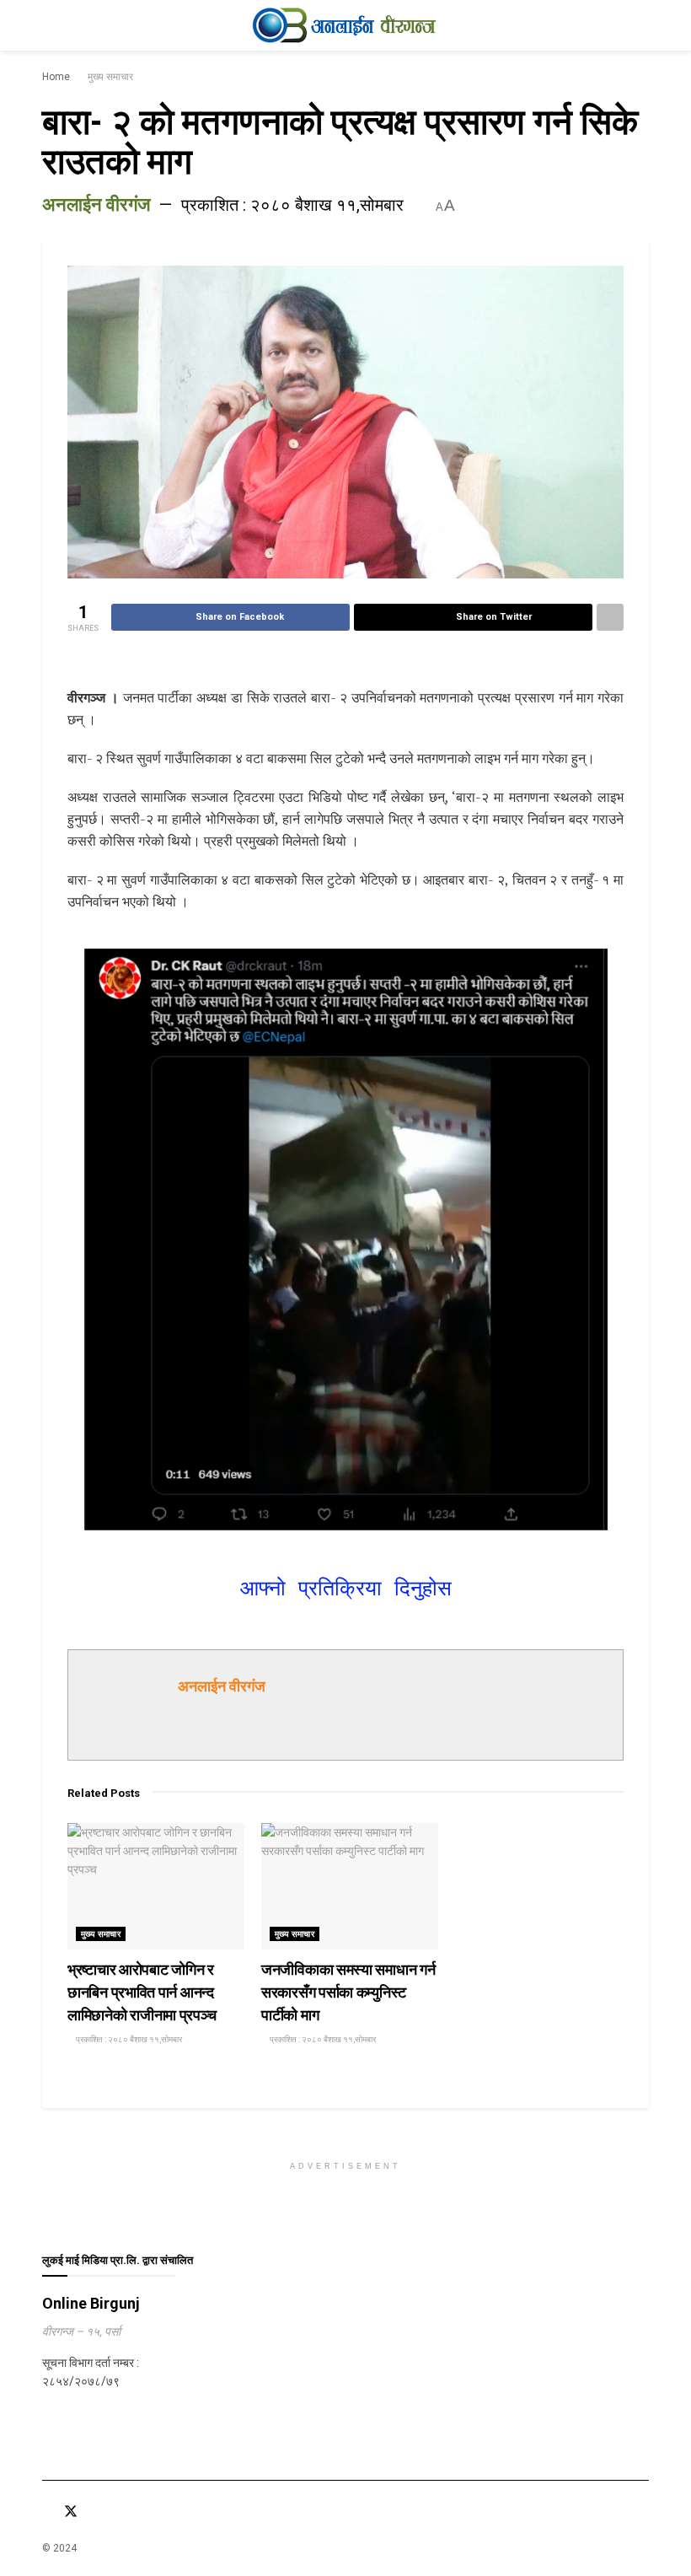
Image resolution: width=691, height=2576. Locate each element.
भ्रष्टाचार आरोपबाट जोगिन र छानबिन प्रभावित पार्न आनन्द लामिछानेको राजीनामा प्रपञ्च (142, 1992)
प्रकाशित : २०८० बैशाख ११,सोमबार (292, 205)
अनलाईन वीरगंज (96, 204)
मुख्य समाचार (110, 77)
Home (56, 77)
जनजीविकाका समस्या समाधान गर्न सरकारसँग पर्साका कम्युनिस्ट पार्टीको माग (348, 1992)
